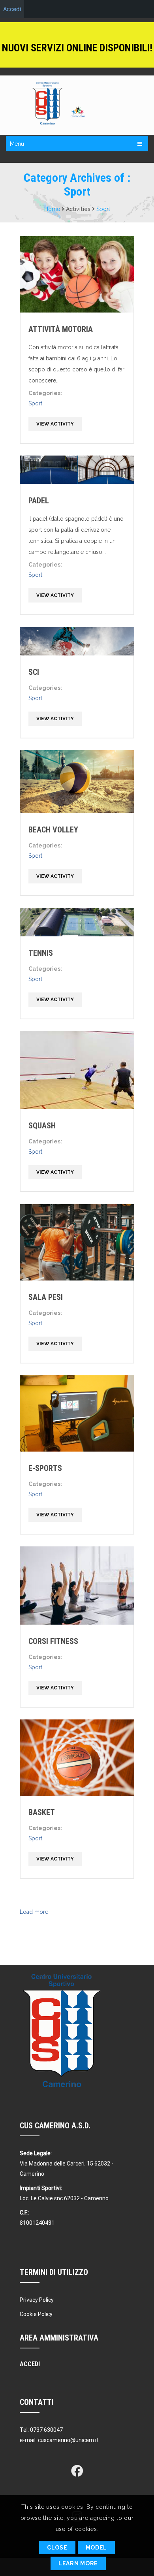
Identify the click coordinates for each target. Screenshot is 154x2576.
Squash (42, 1126)
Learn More (78, 2563)
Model (97, 2548)
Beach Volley (53, 830)
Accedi (12, 9)
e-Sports (45, 1468)
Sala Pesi (46, 1297)
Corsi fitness (53, 1641)
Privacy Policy (37, 2300)
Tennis (41, 953)
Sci (34, 672)
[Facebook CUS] (77, 2471)
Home (52, 209)
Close (57, 2548)
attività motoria (61, 329)
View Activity (55, 424)
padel (39, 501)
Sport (103, 209)
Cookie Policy (36, 2314)
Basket (42, 1812)
